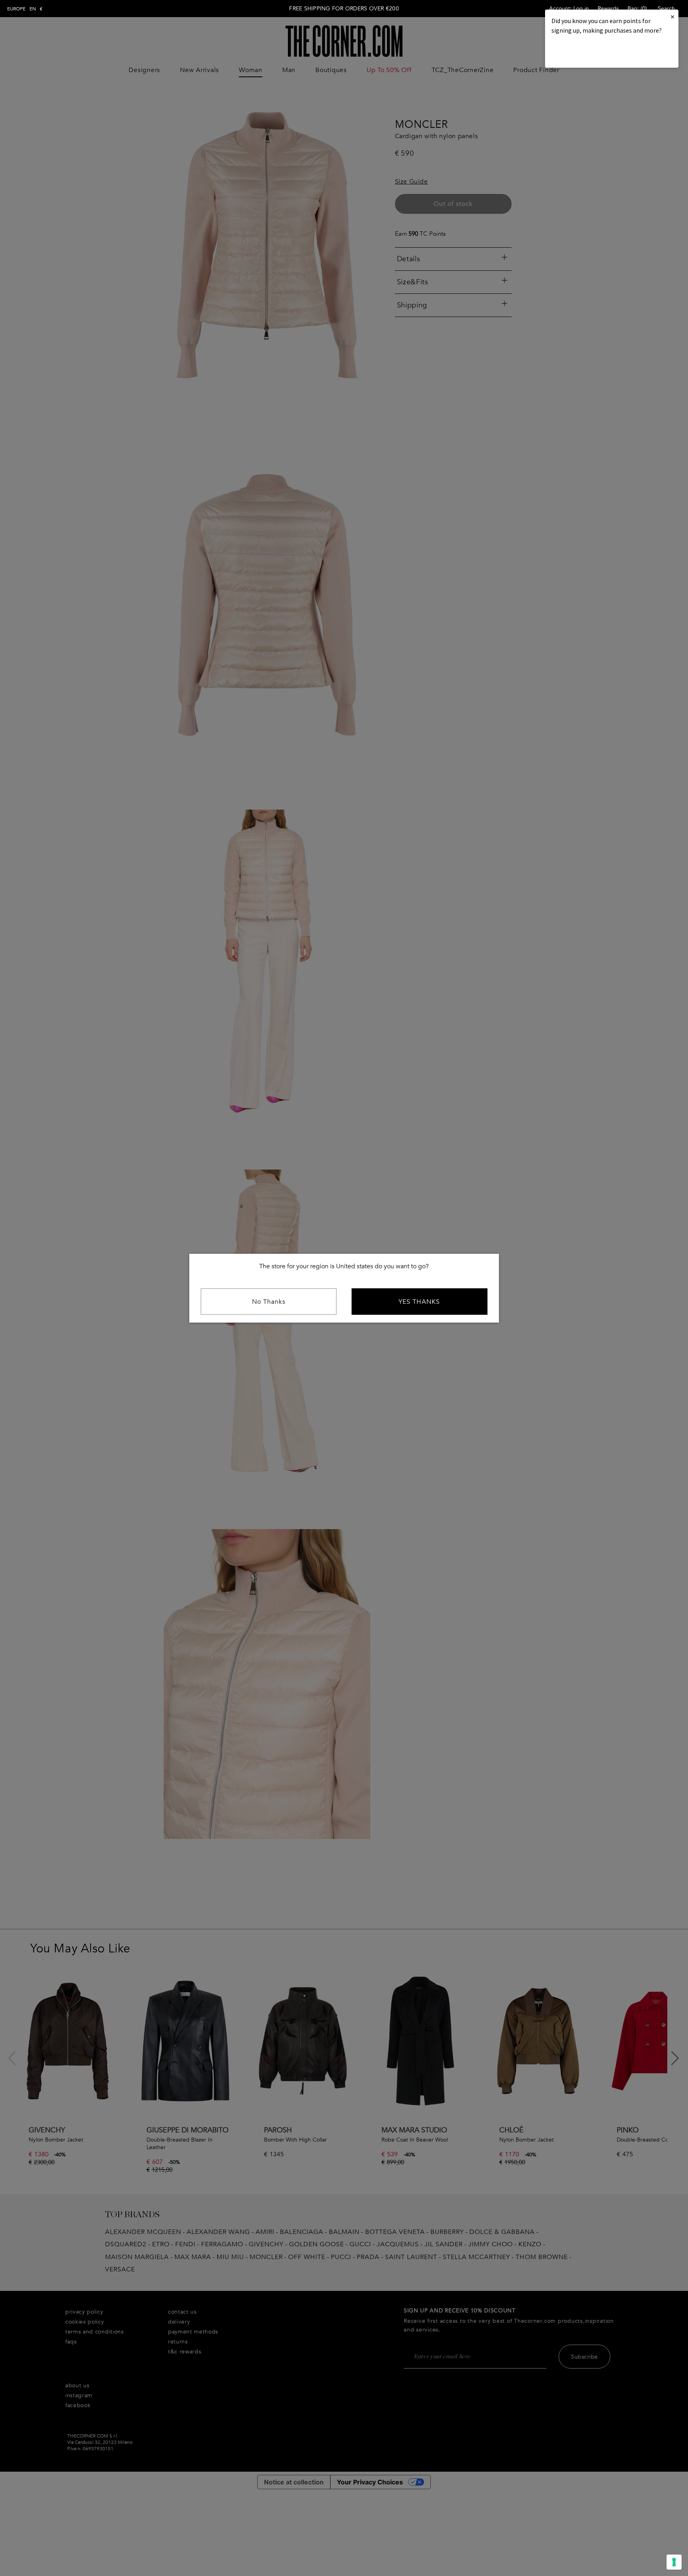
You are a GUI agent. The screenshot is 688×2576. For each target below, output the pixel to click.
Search (666, 9)
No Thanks (269, 1301)
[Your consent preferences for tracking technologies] (674, 2562)
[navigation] (25, 9)
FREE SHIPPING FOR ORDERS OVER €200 (344, 9)
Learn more (579, 52)
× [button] (672, 17)
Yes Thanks (419, 1301)
